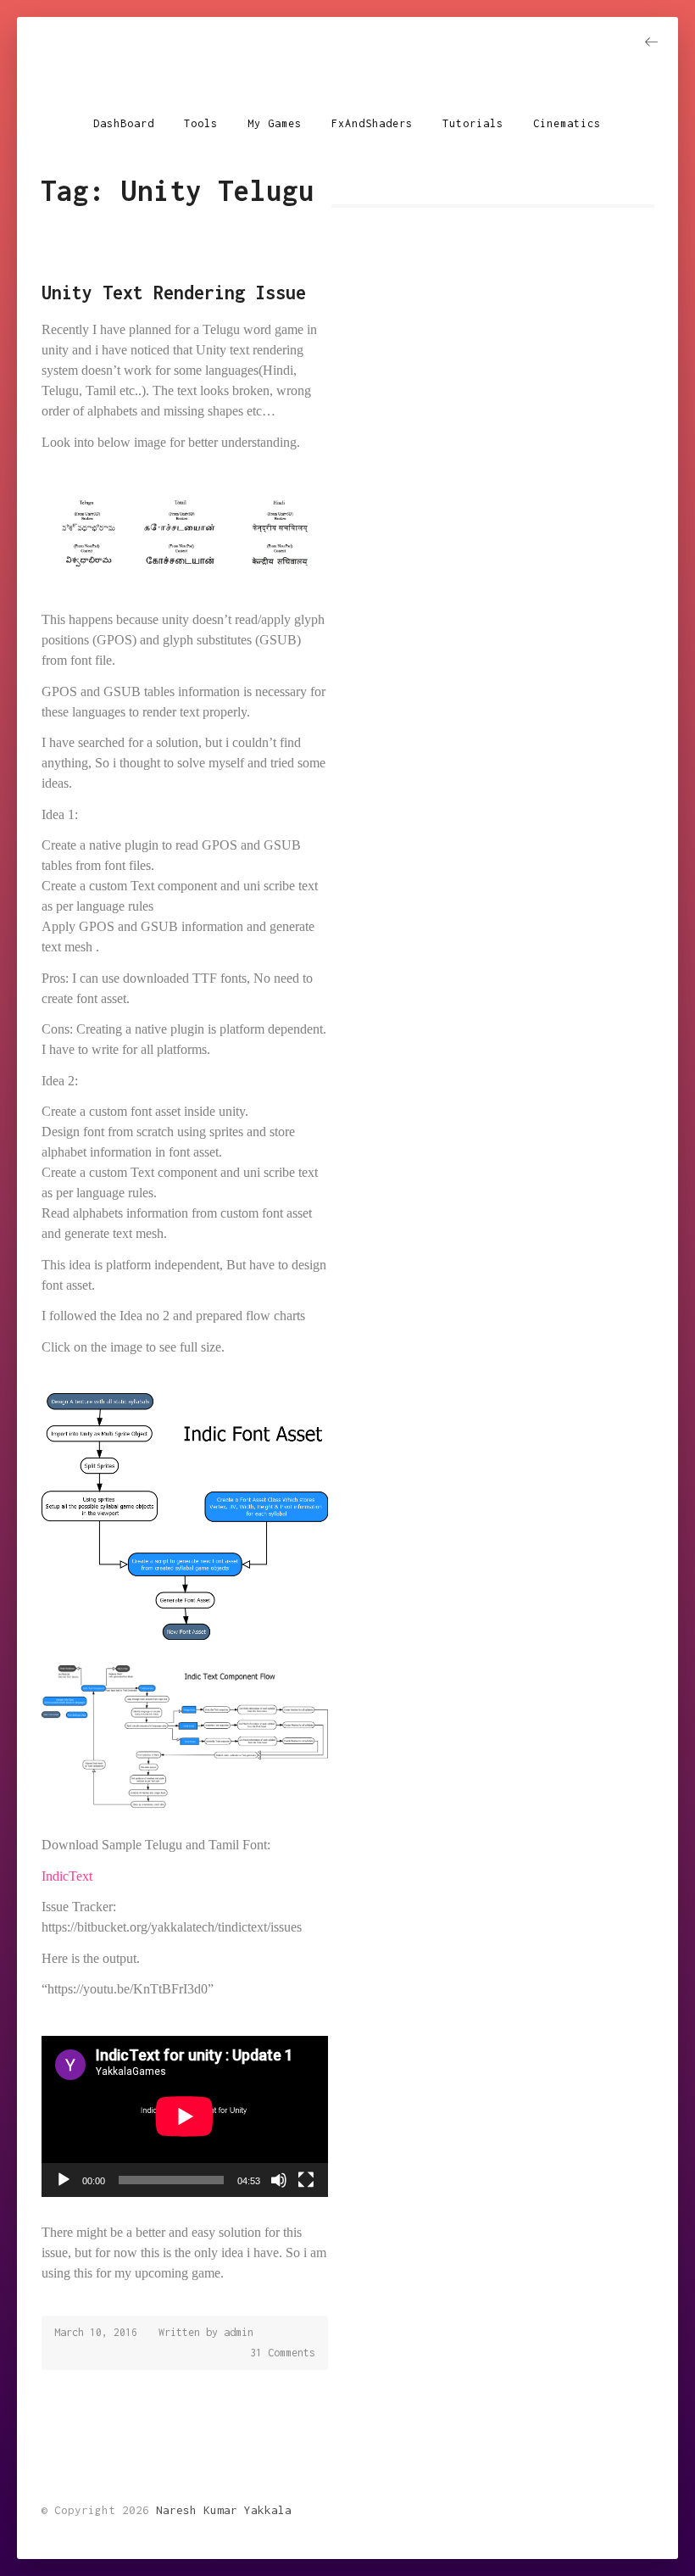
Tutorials (473, 123)
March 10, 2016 (96, 2332)
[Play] (64, 2180)
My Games (275, 123)
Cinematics (567, 123)
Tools (201, 123)
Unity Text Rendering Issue (174, 293)
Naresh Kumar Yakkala (347, 70)
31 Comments (283, 2353)
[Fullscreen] (306, 2180)
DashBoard (124, 123)
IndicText (67, 1876)
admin (239, 2332)
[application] (185, 2116)
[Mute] (279, 2180)
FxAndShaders (372, 123)
